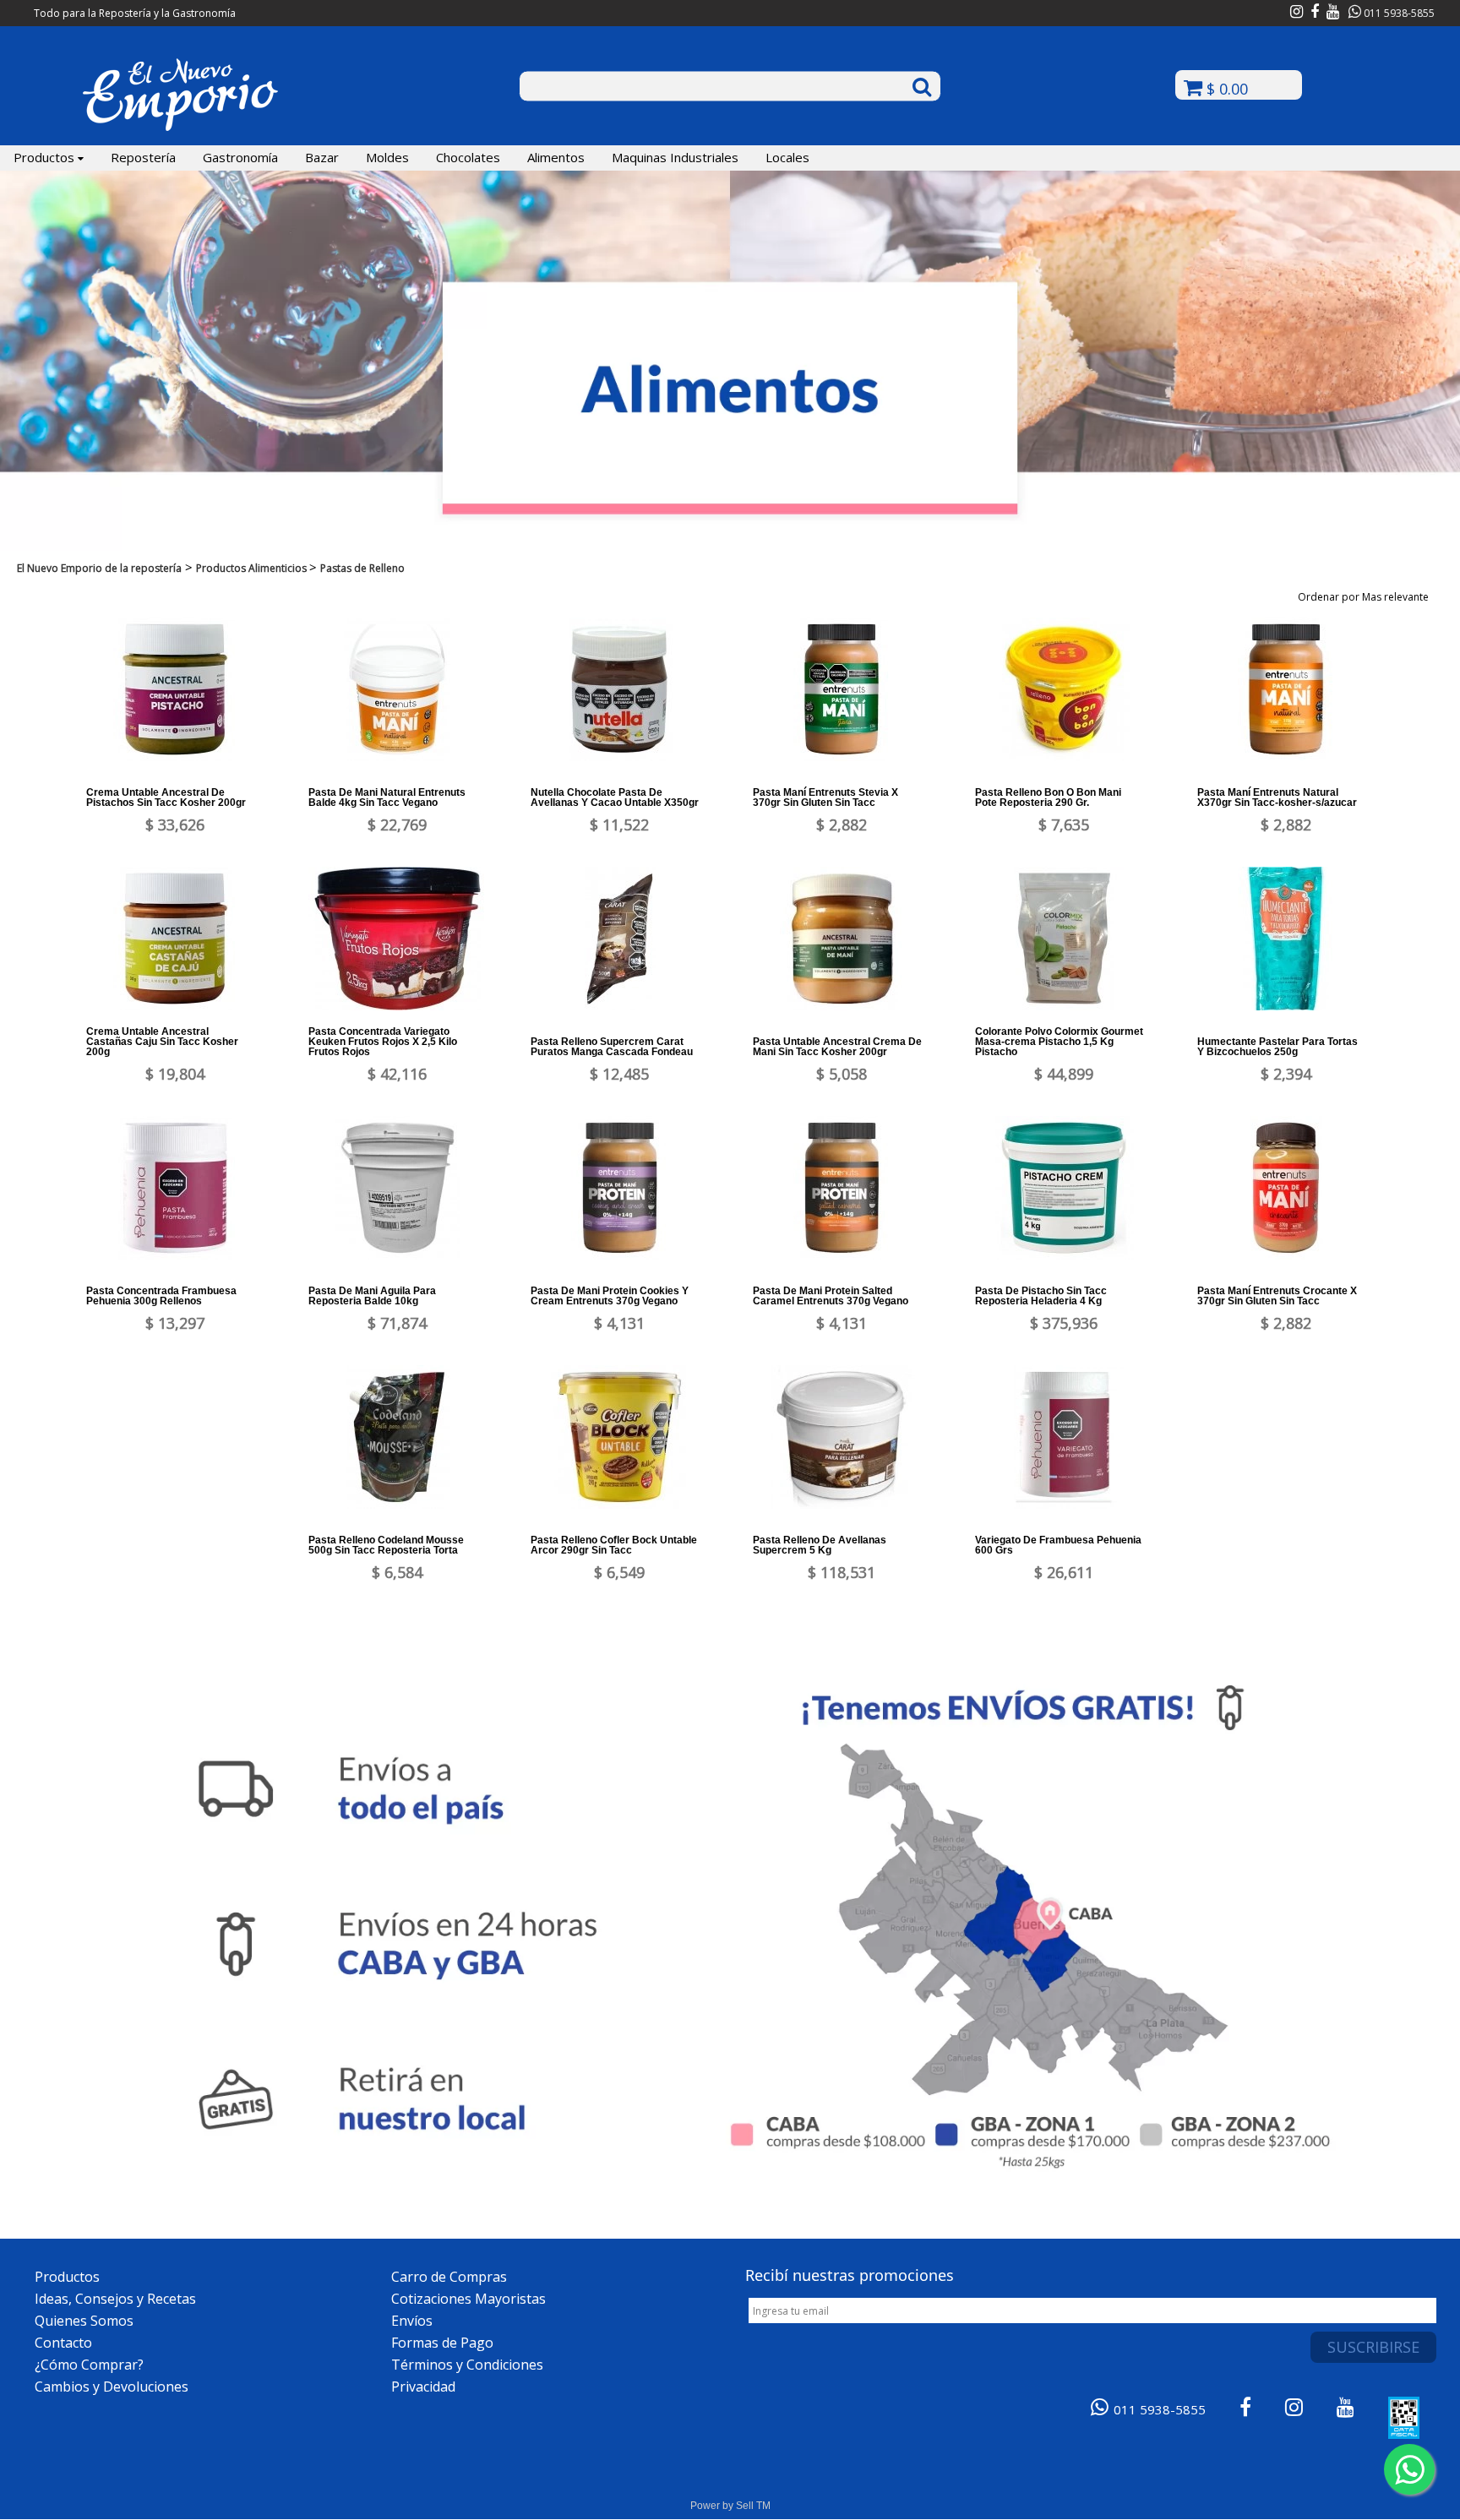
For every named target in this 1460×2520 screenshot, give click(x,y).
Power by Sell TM (730, 2506)
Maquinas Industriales (675, 157)
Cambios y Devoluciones (112, 2387)
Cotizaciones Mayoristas (469, 2299)
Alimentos (556, 157)
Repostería (143, 157)
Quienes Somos (84, 2321)
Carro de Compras (449, 2277)
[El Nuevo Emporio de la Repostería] (180, 128)
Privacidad (423, 2387)
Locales (787, 157)
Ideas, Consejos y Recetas (115, 2299)
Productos (46, 157)
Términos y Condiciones (467, 2365)
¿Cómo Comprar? (89, 2365)
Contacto (63, 2343)
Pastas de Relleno (362, 568)
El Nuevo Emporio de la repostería (99, 568)
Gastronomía (240, 157)
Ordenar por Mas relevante (1366, 597)
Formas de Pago (442, 2343)
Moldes (387, 157)
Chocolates (468, 157)
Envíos (412, 2321)
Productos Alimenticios (253, 568)
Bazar (322, 157)
